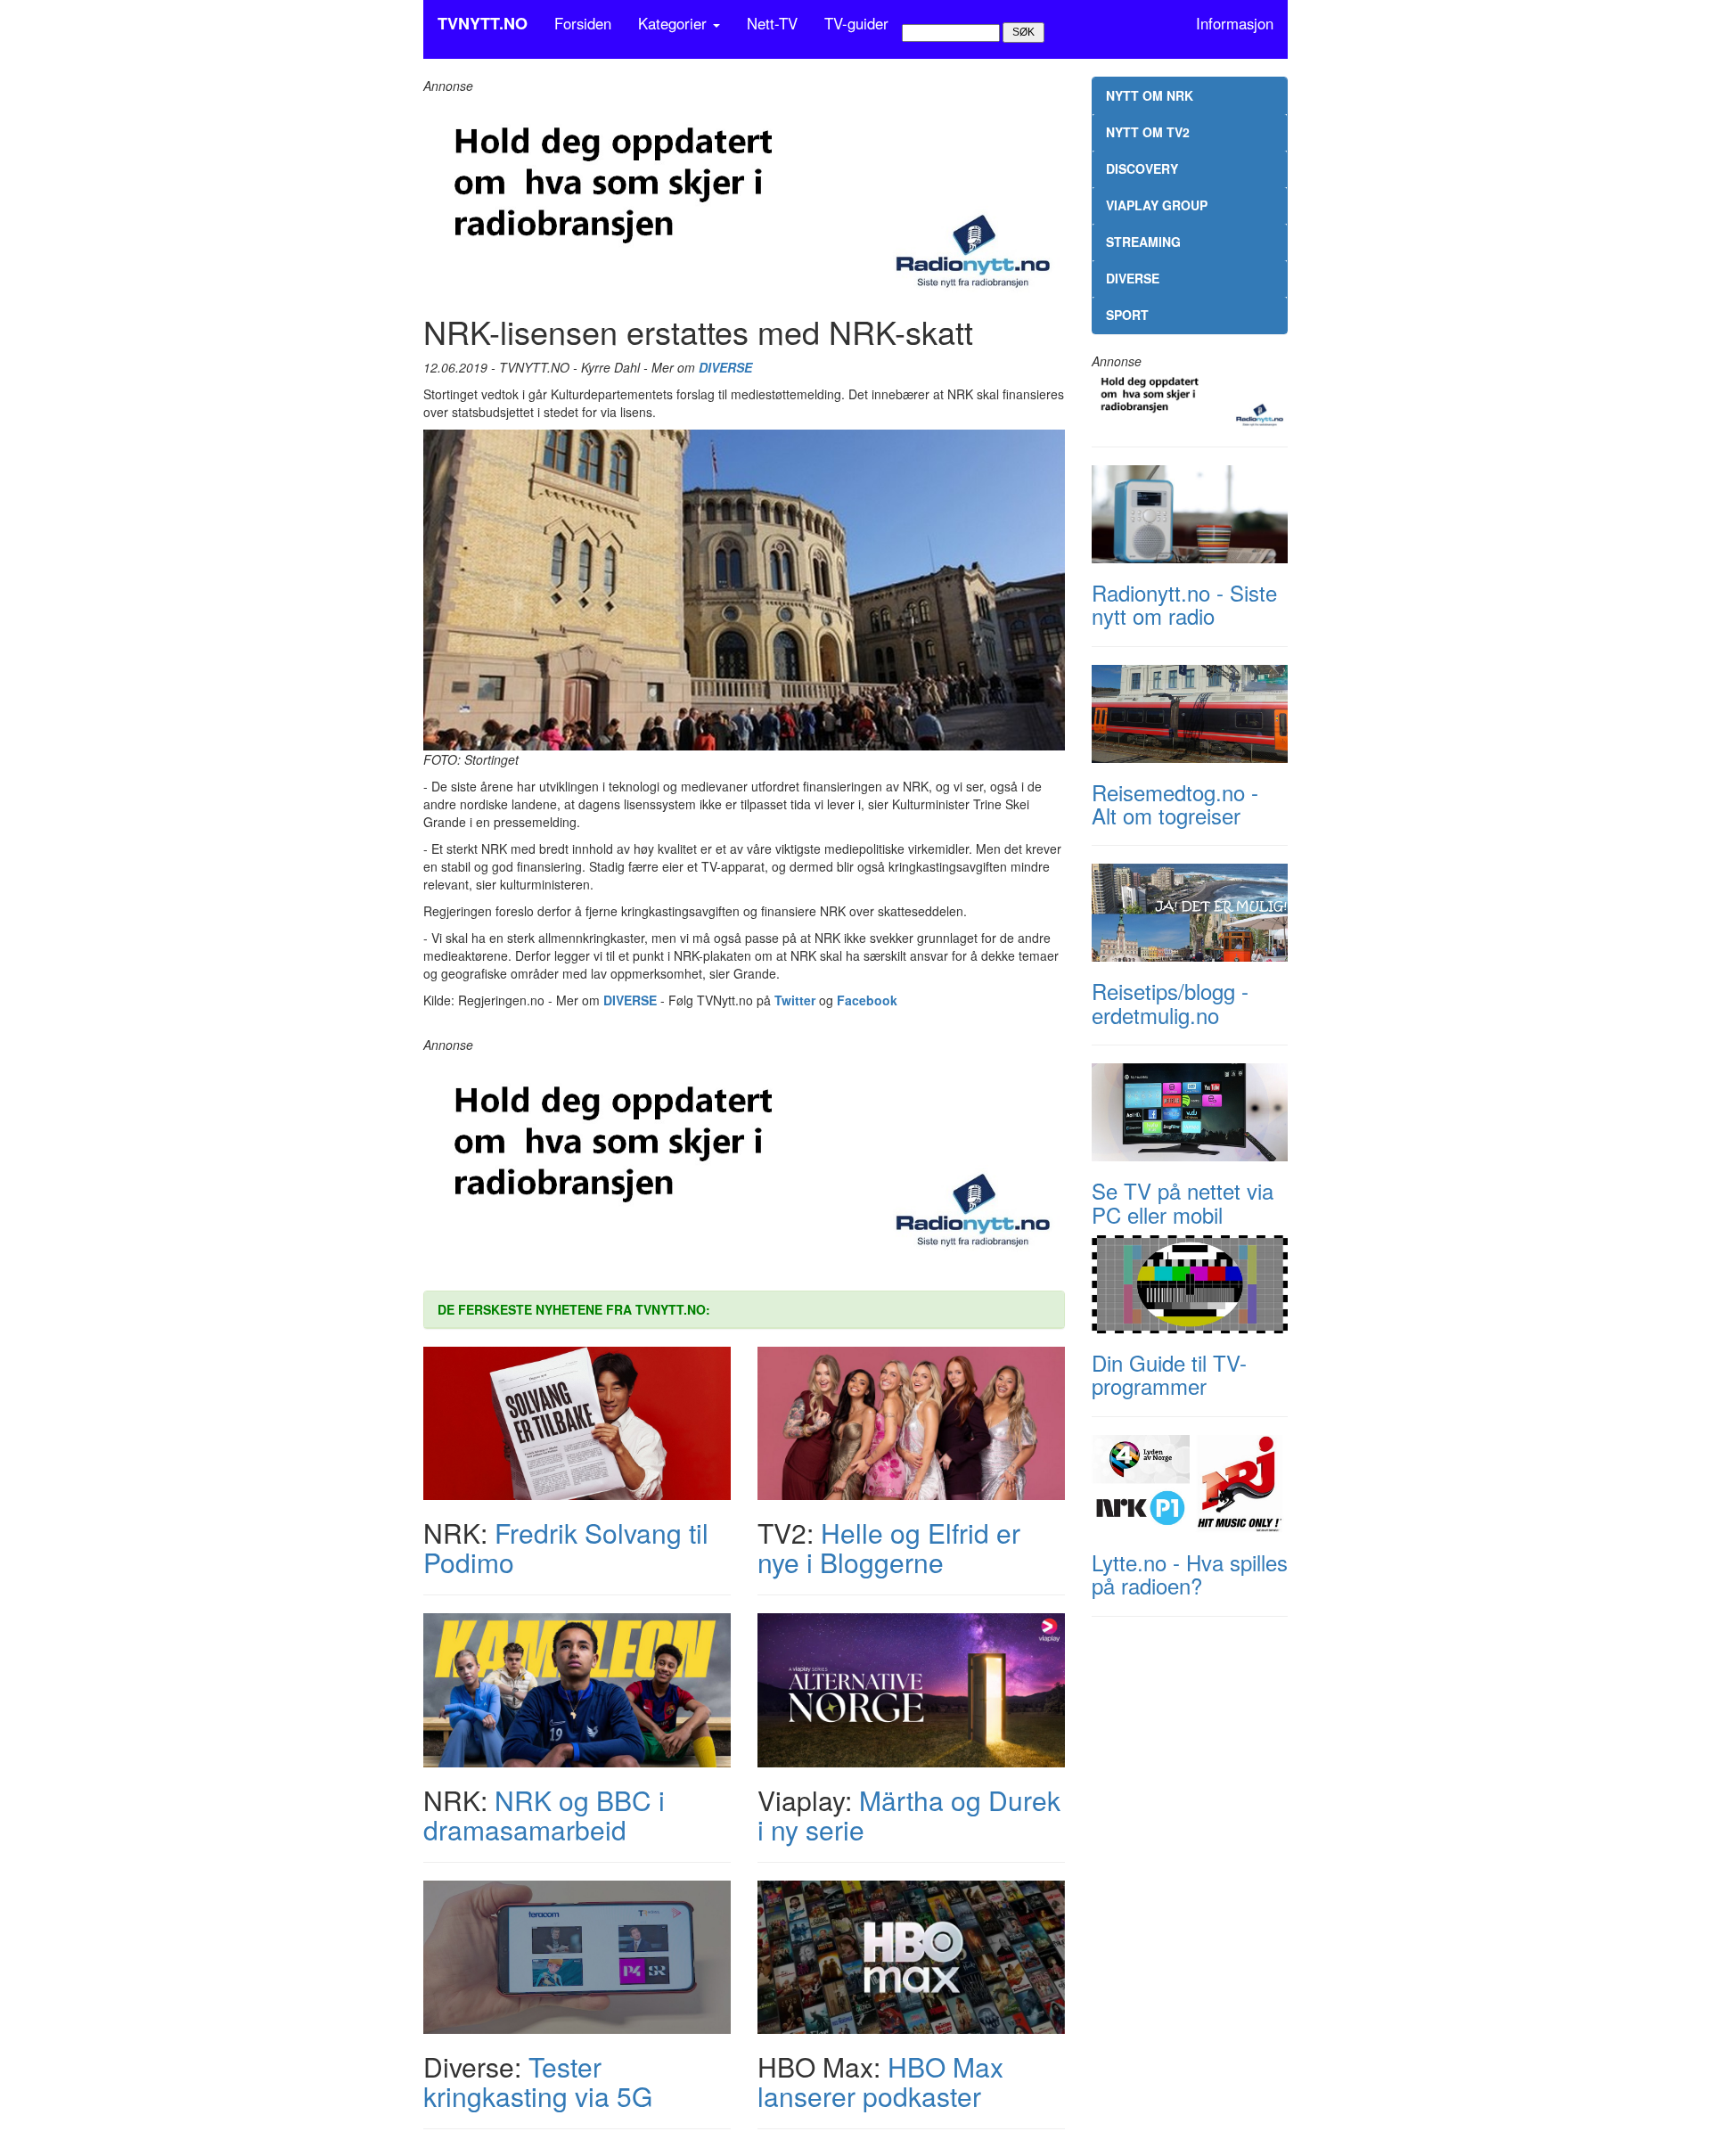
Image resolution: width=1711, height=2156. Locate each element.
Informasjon (1235, 23)
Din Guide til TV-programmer (1169, 1374)
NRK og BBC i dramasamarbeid (544, 1815)
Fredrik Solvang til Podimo (566, 1547)
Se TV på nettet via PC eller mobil (1183, 1202)
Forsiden (583, 23)
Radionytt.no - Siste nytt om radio (1184, 604)
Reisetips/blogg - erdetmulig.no (1170, 1002)
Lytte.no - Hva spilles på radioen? (1190, 1574)
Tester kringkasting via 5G (538, 2081)
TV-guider (856, 23)
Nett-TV (772, 23)
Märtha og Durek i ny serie (909, 1815)
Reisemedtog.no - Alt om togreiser (1175, 803)
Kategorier (675, 23)
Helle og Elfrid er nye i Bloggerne (889, 1547)
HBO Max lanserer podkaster (880, 2081)
